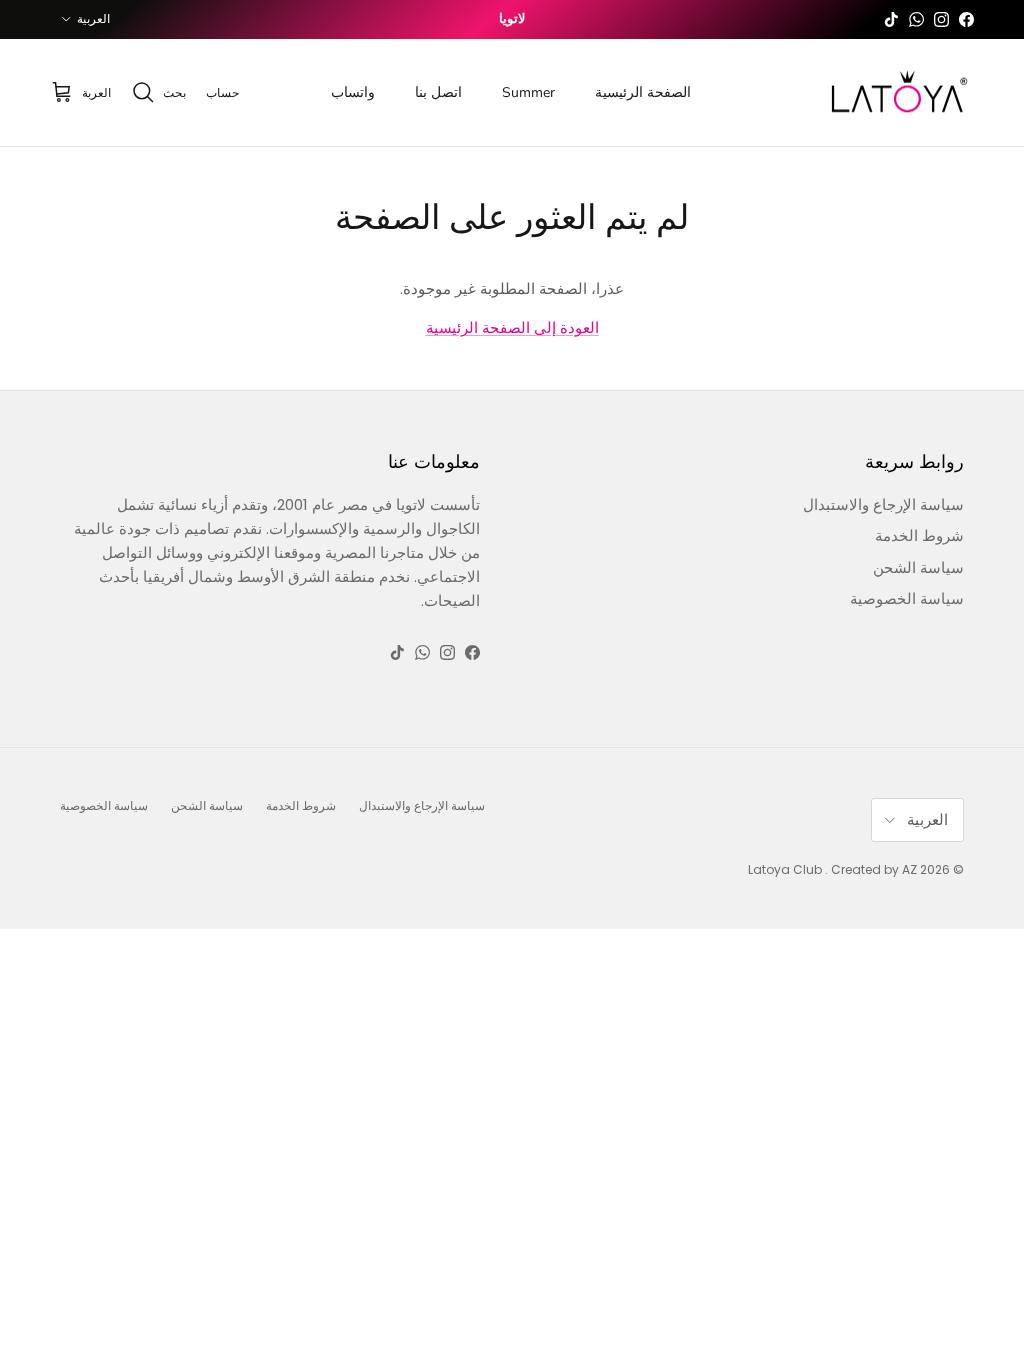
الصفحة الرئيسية (643, 92)
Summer (528, 92)
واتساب (353, 92)
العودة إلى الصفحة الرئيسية (512, 327)
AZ (909, 869)
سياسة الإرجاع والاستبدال (883, 504)
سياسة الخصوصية (907, 598)
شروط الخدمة (919, 535)
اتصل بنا (438, 92)
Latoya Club (785, 869)
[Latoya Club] (899, 93)
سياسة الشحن (918, 567)
